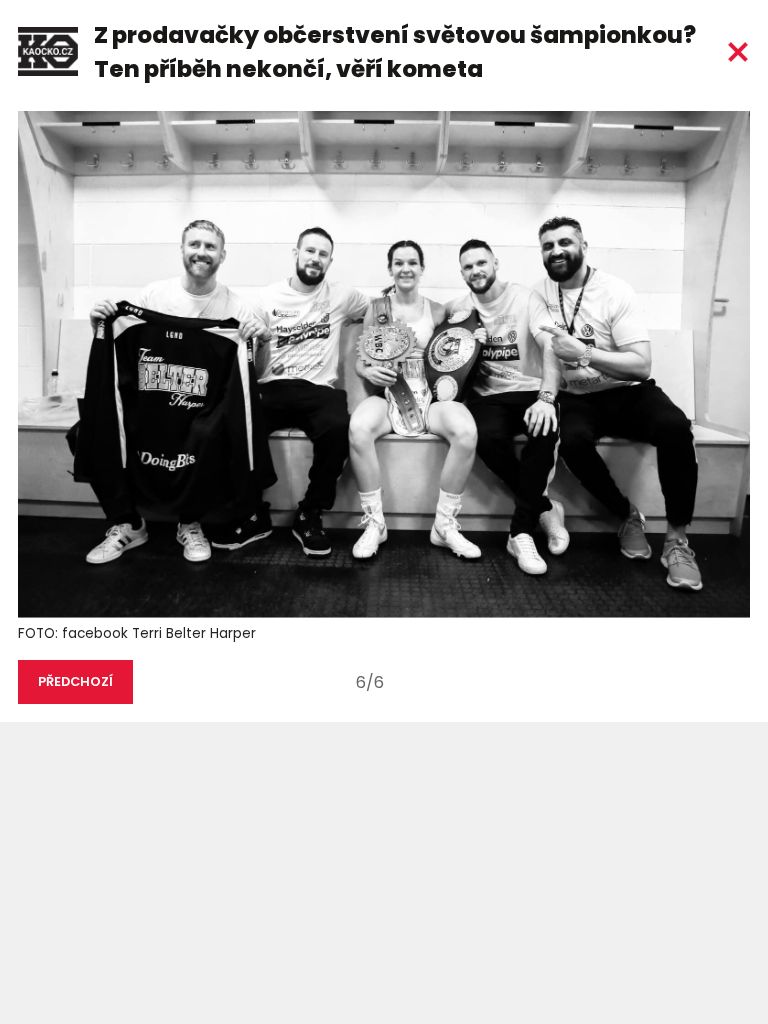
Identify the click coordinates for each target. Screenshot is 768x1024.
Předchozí (75, 681)
